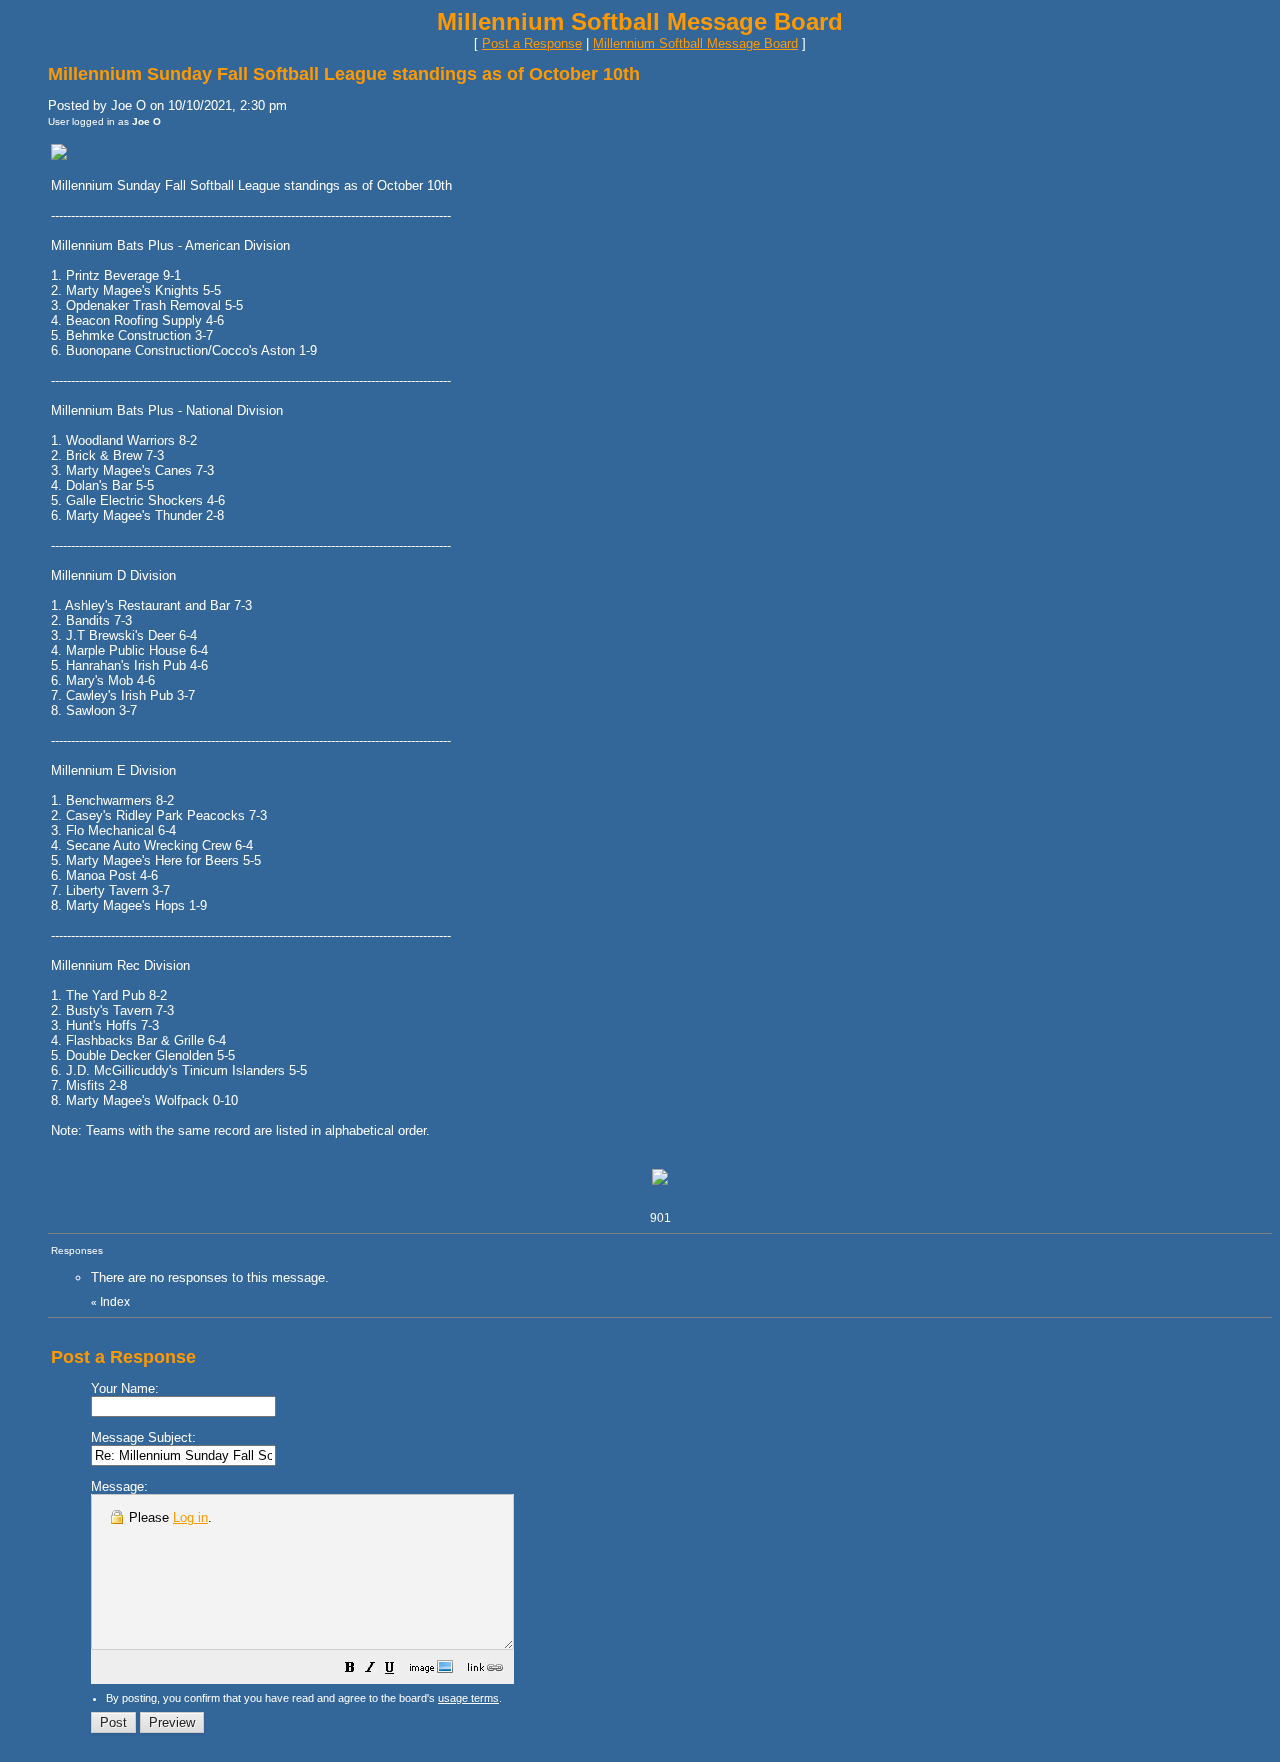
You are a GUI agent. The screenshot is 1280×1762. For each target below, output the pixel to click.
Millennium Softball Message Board (695, 43)
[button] (350, 1670)
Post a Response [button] (532, 43)
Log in (190, 1517)
